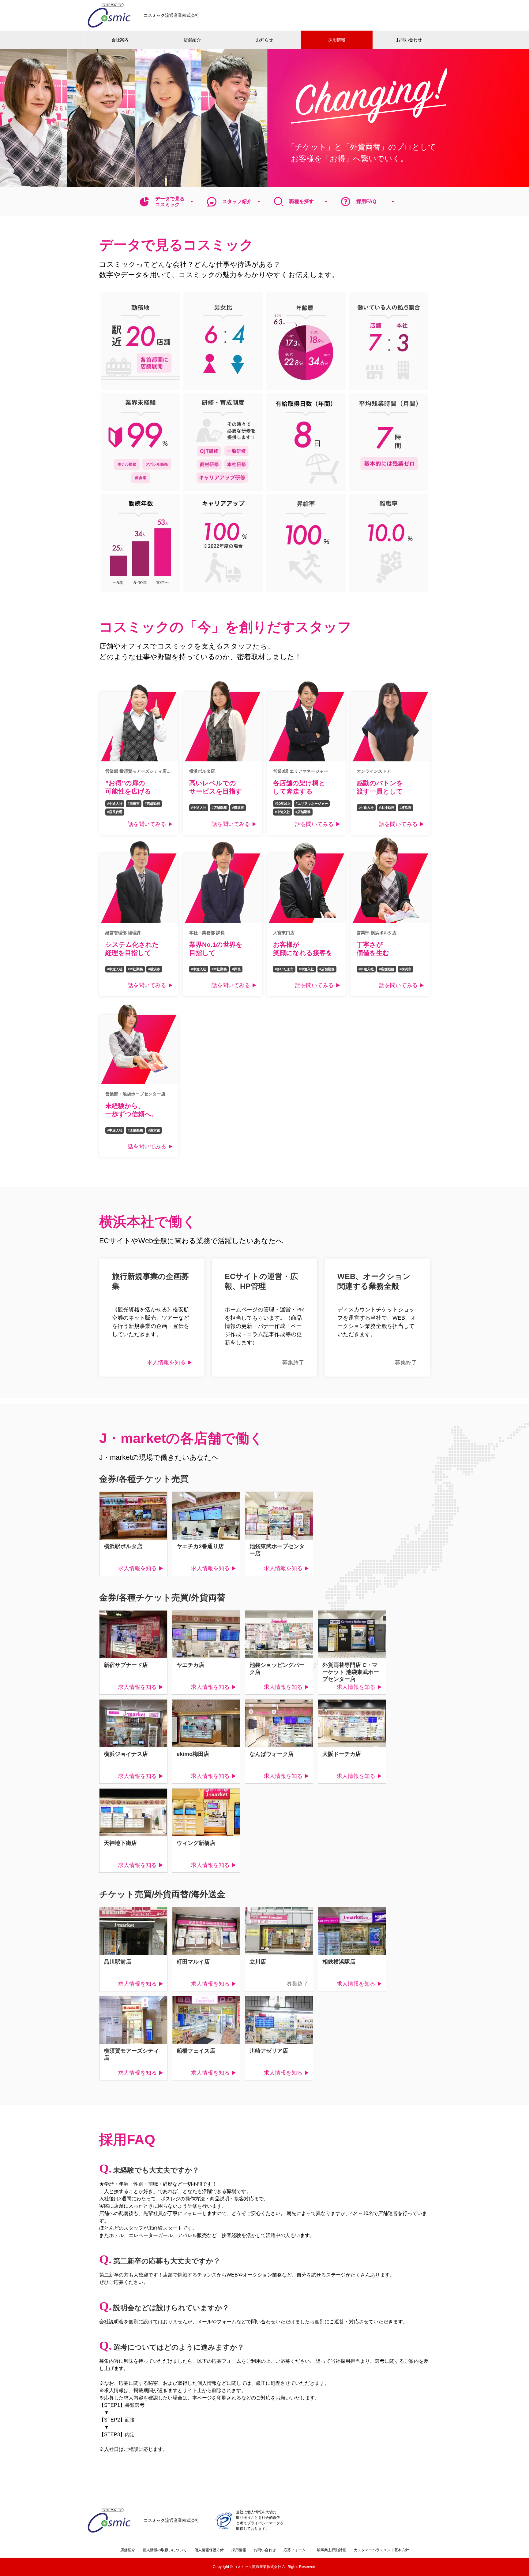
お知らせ (264, 40)
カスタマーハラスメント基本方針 (381, 2550)
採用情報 (337, 40)
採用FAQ (366, 201)
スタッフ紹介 (237, 201)
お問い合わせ (409, 40)
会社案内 (120, 40)
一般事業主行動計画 (330, 2550)
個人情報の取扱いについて (165, 2550)
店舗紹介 (192, 40)
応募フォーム (295, 2550)
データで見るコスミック (170, 202)
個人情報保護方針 (209, 2550)
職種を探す (302, 201)
